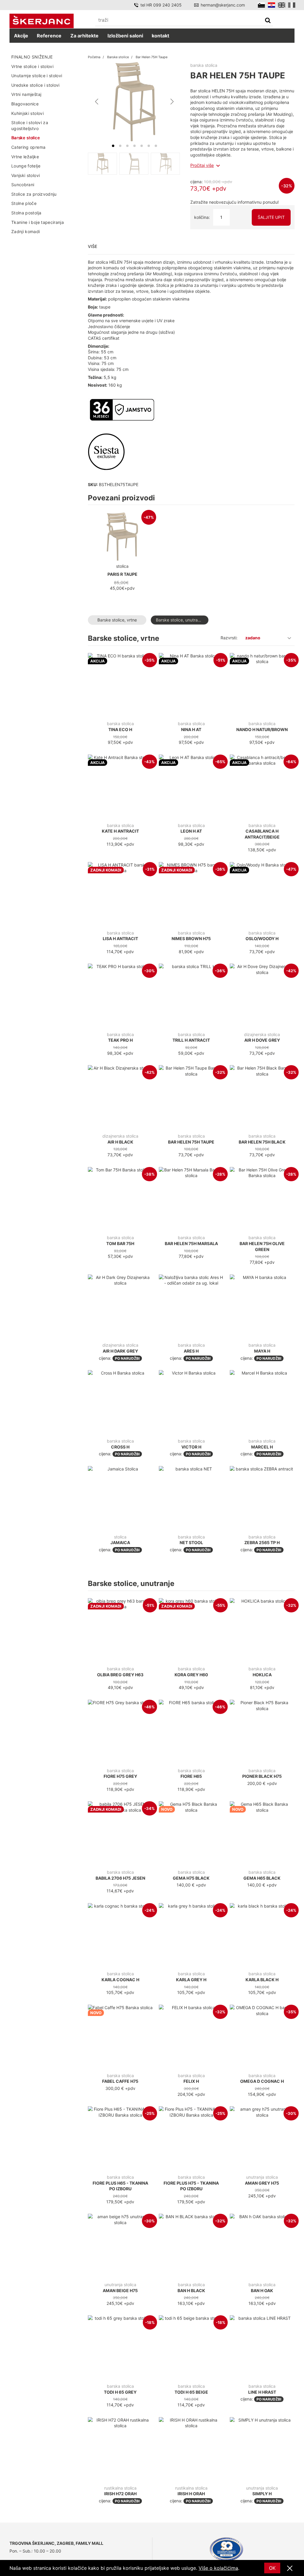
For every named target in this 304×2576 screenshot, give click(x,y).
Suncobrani (23, 185)
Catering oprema (28, 147)
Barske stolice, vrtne (117, 620)
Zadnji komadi (26, 231)
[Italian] (292, 5)
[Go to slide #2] (134, 164)
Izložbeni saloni (125, 36)
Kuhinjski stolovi (27, 113)
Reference (49, 36)
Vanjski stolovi (26, 175)
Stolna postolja (26, 213)
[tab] (113, 146)
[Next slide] (172, 102)
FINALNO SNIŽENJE (32, 57)
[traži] (268, 21)
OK (272, 2568)
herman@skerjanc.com (223, 5)
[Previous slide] (97, 102)
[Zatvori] (290, 2569)
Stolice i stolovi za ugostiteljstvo (30, 125)
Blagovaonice (25, 104)
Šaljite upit (271, 217)
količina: (202, 217)
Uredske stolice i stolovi (35, 85)
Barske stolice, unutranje (180, 620)
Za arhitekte (84, 36)
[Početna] (42, 21)
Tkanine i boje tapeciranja (38, 222)
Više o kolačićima (218, 2568)
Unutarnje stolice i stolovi (37, 76)
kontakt (160, 36)
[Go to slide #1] (102, 164)
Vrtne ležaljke (25, 157)
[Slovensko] (261, 5)
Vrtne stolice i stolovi (32, 66)
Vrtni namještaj (26, 94)
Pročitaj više (202, 165)
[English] (282, 5)
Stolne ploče (24, 203)
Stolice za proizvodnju (34, 194)
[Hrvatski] (271, 5)
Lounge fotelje (26, 166)
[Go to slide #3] (165, 164)
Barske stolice (26, 138)
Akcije (21, 36)
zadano (253, 638)
